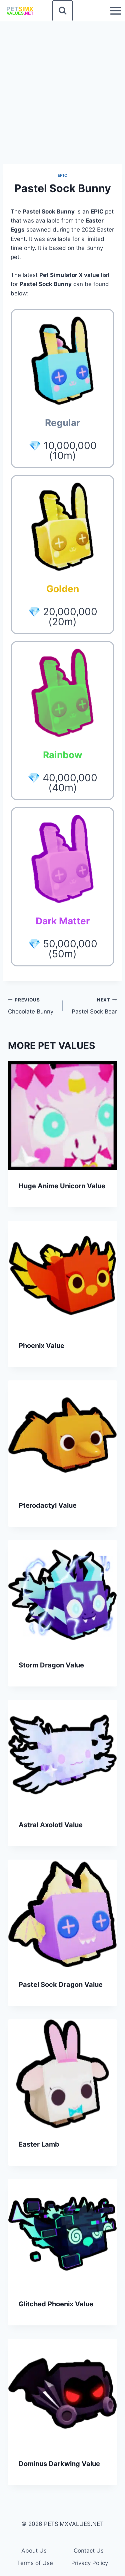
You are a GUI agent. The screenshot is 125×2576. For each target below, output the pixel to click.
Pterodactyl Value (48, 1505)
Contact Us (89, 2551)
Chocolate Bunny (31, 1006)
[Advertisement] (62, 87)
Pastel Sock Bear (94, 1006)
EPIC (62, 175)
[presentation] (62, 1116)
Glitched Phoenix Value (56, 2304)
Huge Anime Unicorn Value (62, 1186)
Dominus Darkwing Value (59, 2464)
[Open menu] (115, 11)
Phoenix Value (41, 1346)
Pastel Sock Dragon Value (61, 1985)
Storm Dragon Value (51, 1665)
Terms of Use (35, 2563)
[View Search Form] (63, 11)
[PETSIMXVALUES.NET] (20, 11)
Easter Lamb (39, 2144)
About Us (34, 2551)
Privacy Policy (90, 2563)
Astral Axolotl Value (51, 1825)
